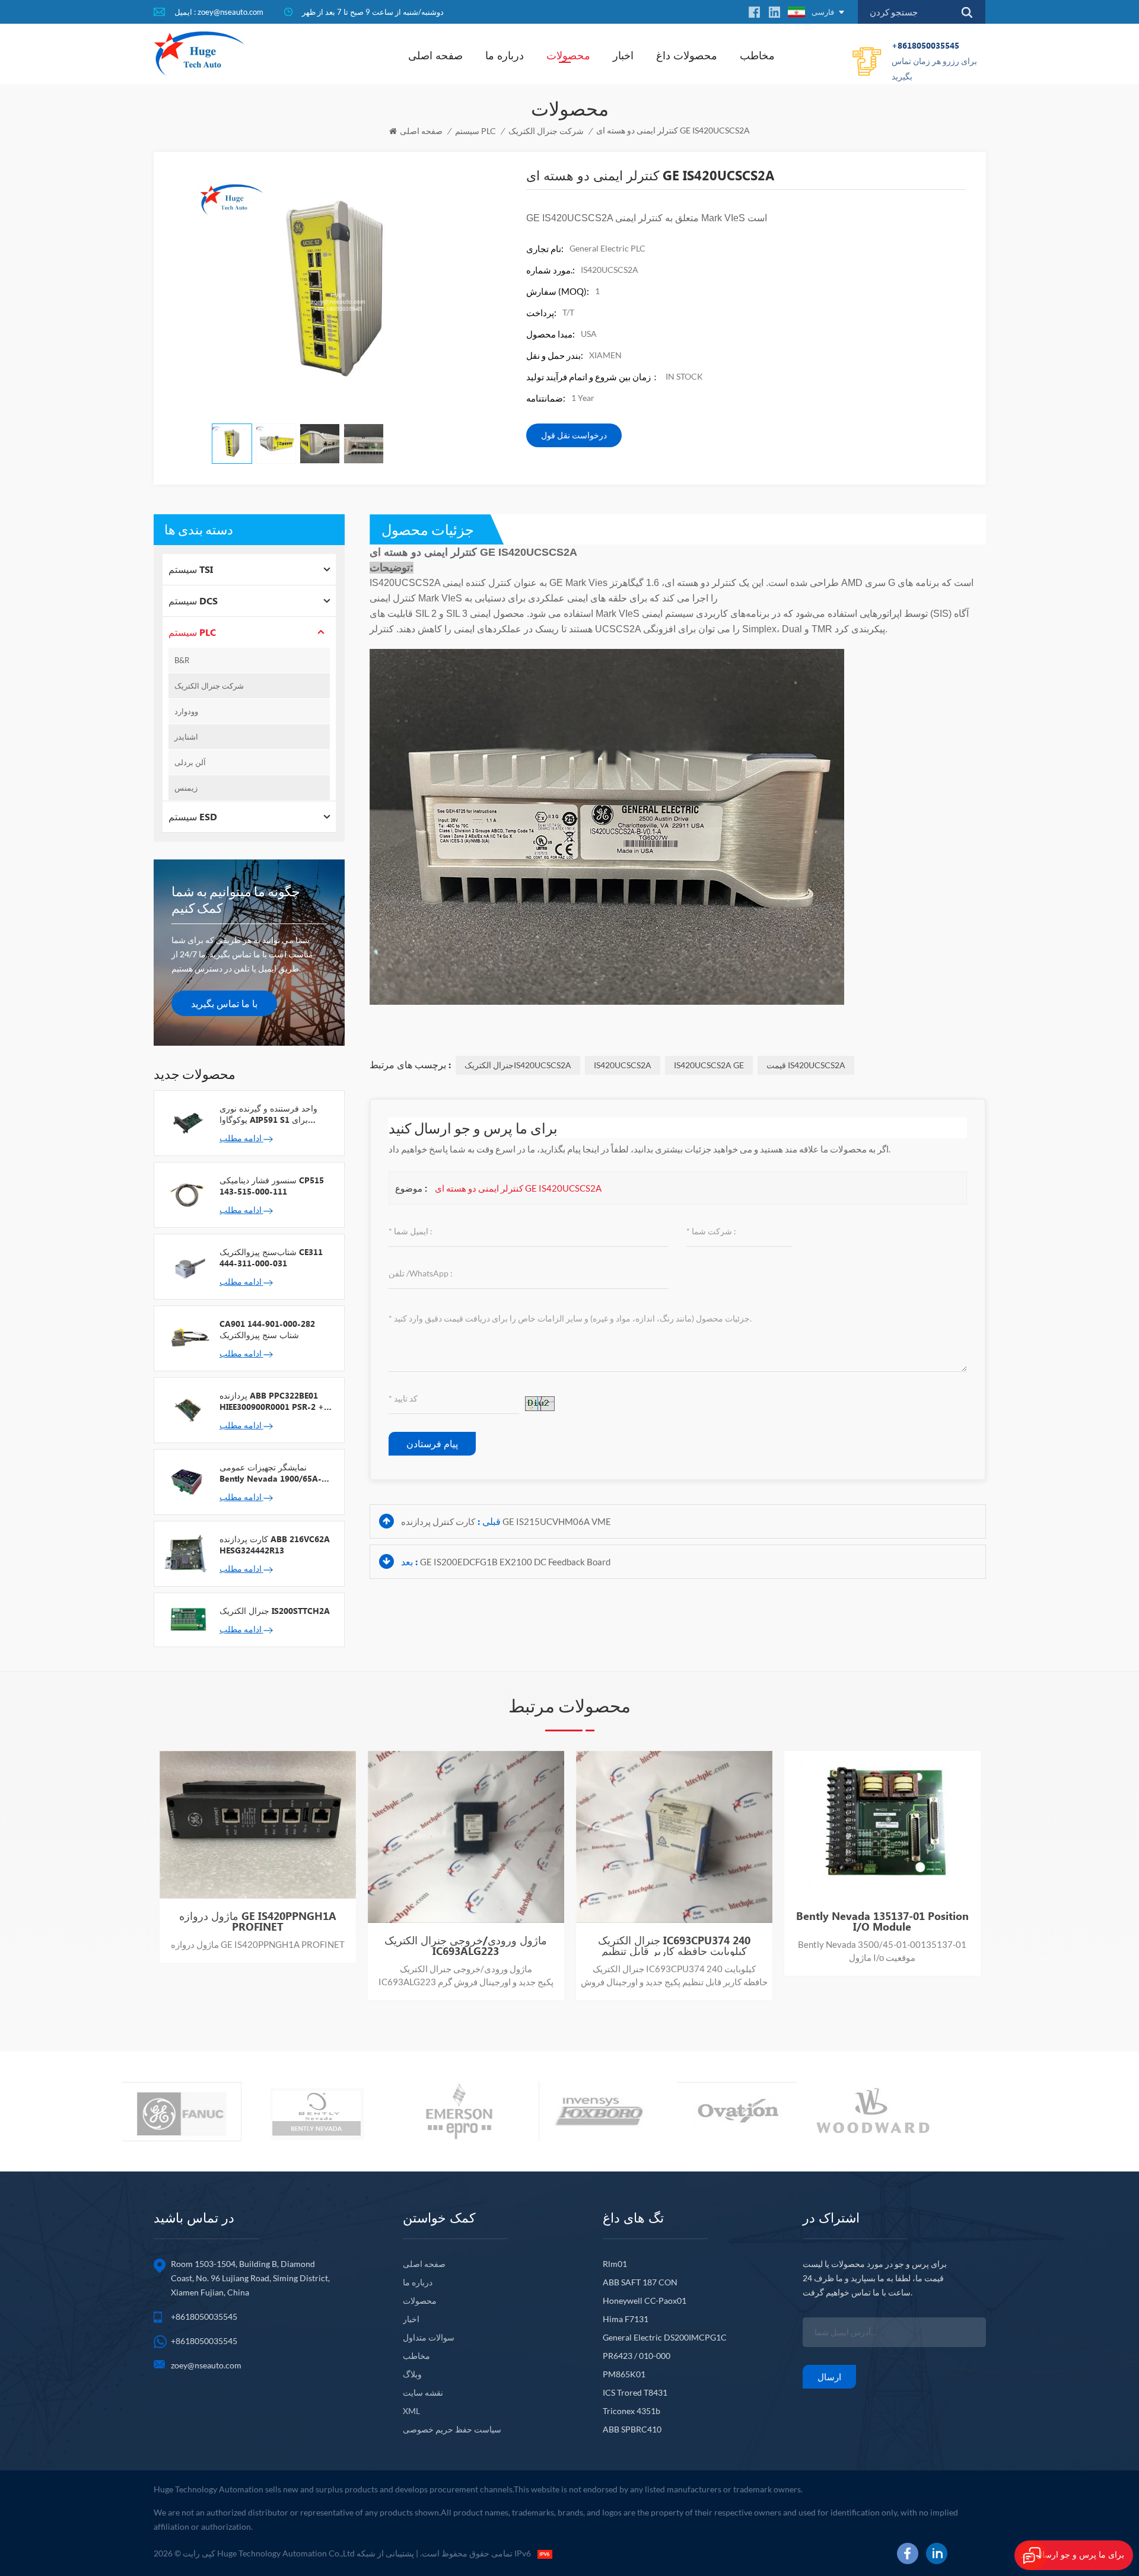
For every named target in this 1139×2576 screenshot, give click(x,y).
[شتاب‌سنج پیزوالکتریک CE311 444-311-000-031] (187, 1266)
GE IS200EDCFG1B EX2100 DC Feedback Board (515, 1562)
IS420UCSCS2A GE (709, 1065)
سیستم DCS (193, 601)
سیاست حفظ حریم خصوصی (452, 2429)
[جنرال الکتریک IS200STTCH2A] (187, 1619)
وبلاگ (412, 2374)
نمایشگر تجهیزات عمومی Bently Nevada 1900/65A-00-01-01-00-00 (271, 1473)
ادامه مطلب (241, 1138)
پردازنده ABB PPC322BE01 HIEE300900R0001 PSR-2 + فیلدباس (272, 1401)
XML (411, 2411)
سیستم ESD (193, 816)
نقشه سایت (423, 2392)
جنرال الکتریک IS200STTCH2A (275, 1611)
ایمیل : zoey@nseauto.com (219, 12)
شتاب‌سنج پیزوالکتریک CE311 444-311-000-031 (271, 1257)
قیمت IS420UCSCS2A (806, 1065)
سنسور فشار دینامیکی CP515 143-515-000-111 (272, 1186)
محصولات (568, 55)
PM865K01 (624, 2374)
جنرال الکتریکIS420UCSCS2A (518, 1065)
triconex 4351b (631, 2411)
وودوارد (186, 711)
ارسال (829, 2377)
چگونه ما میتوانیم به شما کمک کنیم (236, 899)
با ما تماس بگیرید (224, 1003)
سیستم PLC (475, 131)
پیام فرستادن (432, 1443)
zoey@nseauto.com (206, 2365)
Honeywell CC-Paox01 (645, 2300)
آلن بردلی (190, 762)
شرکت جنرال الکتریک (546, 131)
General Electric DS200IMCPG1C (665, 2337)
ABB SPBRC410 (632, 2429)
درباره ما (505, 55)
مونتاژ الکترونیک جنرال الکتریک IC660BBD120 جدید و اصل (674, 1945)
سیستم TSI (191, 569)
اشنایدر (186, 737)
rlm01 (615, 2264)
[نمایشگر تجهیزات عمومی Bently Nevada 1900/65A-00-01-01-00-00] (187, 1481)
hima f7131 (626, 2319)
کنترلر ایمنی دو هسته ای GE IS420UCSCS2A (518, 1188)
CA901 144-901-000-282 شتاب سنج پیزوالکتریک (267, 1329)
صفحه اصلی (435, 55)
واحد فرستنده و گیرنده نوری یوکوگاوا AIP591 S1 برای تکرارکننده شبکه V (268, 1114)
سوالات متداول (429, 2337)
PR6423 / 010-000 (637, 2356)
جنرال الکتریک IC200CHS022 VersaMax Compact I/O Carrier (466, 1945)
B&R (182, 660)
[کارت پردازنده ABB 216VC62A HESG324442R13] (187, 1553)
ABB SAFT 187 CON (640, 2282)
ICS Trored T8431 (635, 2392)
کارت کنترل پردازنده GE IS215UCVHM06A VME (506, 1521)
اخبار (623, 55)
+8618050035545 (934, 61)
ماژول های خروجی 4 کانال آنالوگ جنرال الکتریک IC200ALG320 (258, 1945)
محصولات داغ (687, 55)
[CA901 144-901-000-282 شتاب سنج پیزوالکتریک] (187, 1338)
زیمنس (186, 788)
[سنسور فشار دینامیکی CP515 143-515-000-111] (187, 1194)
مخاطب (757, 55)
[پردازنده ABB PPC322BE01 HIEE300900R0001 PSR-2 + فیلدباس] (187, 1409)
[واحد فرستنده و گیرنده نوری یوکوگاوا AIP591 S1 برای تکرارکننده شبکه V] (187, 1122)
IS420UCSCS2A (623, 1065)
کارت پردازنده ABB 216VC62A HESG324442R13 (275, 1545)
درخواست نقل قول (574, 435)
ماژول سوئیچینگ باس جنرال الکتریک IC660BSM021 (882, 1945)
